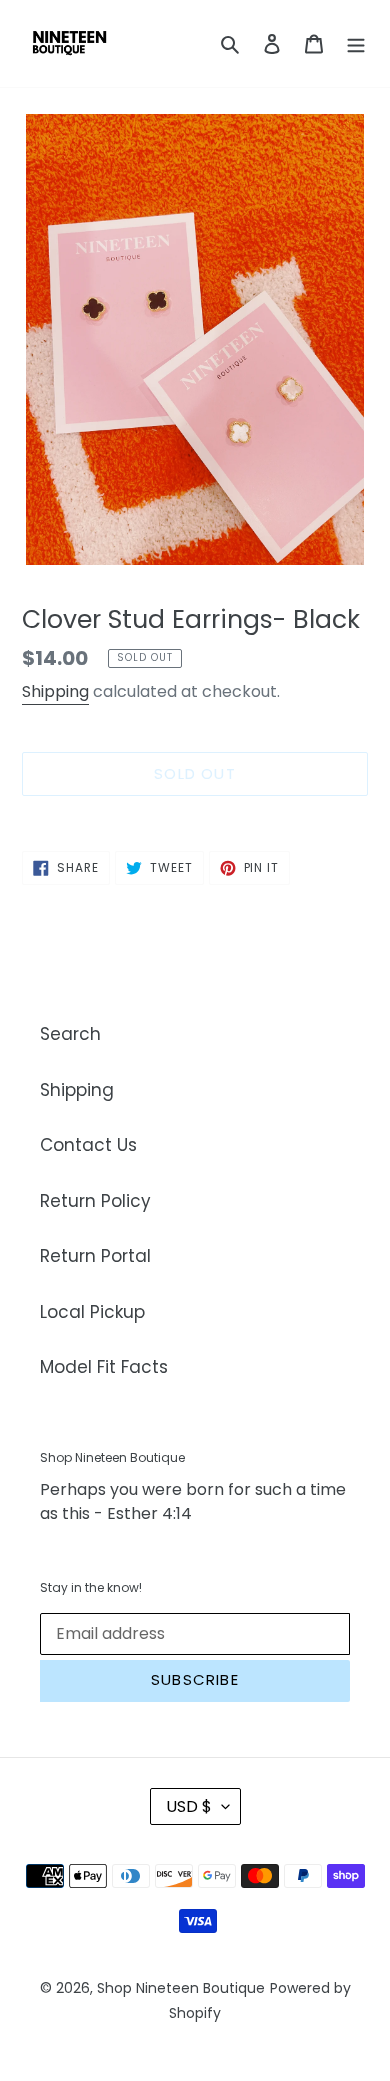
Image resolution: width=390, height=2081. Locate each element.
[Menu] (356, 44)
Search (70, 1034)
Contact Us (88, 1145)
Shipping (55, 691)
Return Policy (95, 1201)
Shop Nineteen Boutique (181, 1988)
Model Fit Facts (104, 1367)
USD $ (189, 1806)
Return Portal (95, 1256)
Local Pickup (92, 1312)
